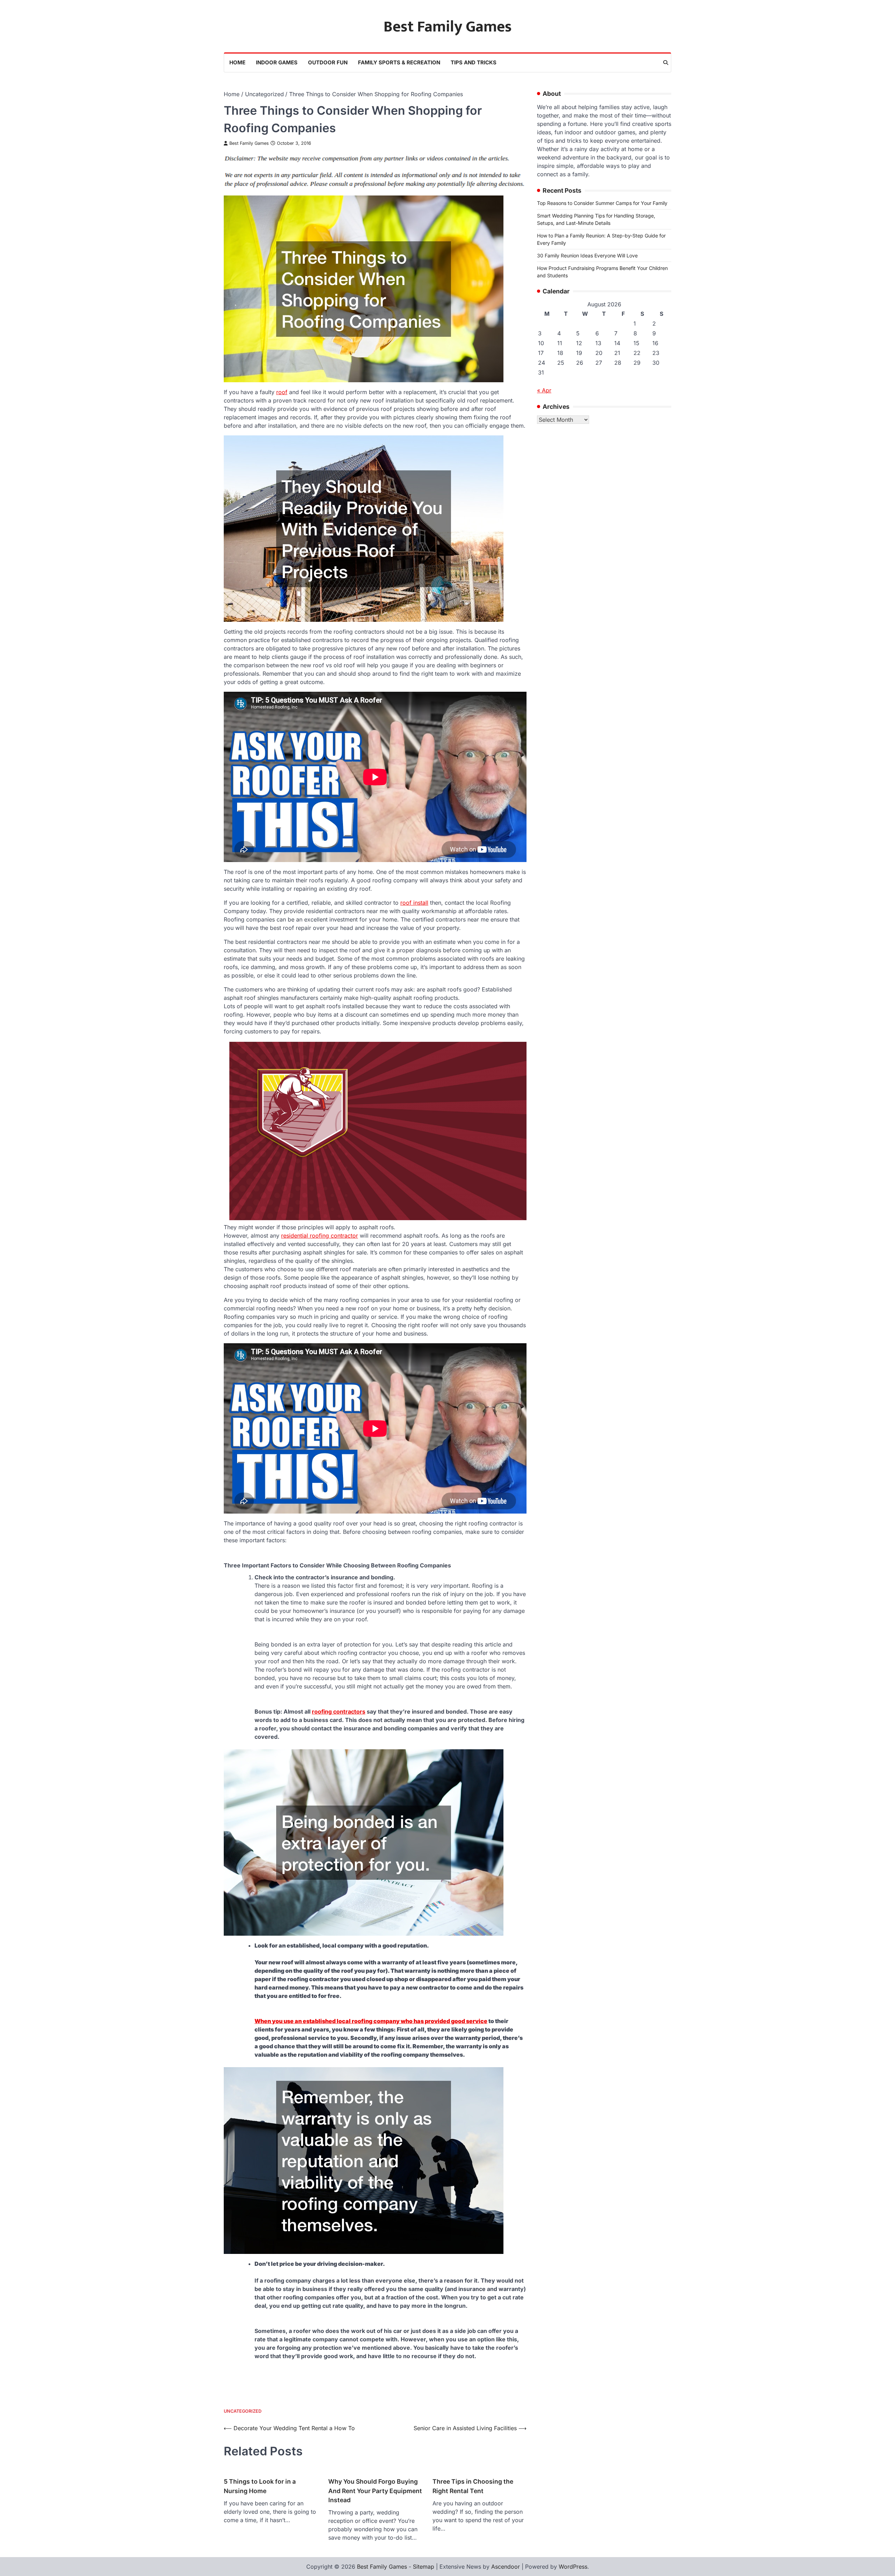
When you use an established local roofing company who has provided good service (371, 2021)
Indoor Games (277, 62)
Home (237, 62)
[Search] (666, 63)
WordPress (573, 2567)
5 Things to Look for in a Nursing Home (260, 2486)
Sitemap (424, 2567)
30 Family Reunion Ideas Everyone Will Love (587, 255)
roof (282, 392)
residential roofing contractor (320, 1236)
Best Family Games (448, 27)
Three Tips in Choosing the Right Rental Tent (473, 2486)
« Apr (544, 390)
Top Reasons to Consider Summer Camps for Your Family (602, 203)
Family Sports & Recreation (399, 62)
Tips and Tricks (474, 62)
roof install (414, 903)
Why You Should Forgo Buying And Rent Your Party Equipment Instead (375, 2491)
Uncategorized (243, 2411)
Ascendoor (506, 2567)
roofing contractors (339, 1712)
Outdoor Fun (328, 62)
